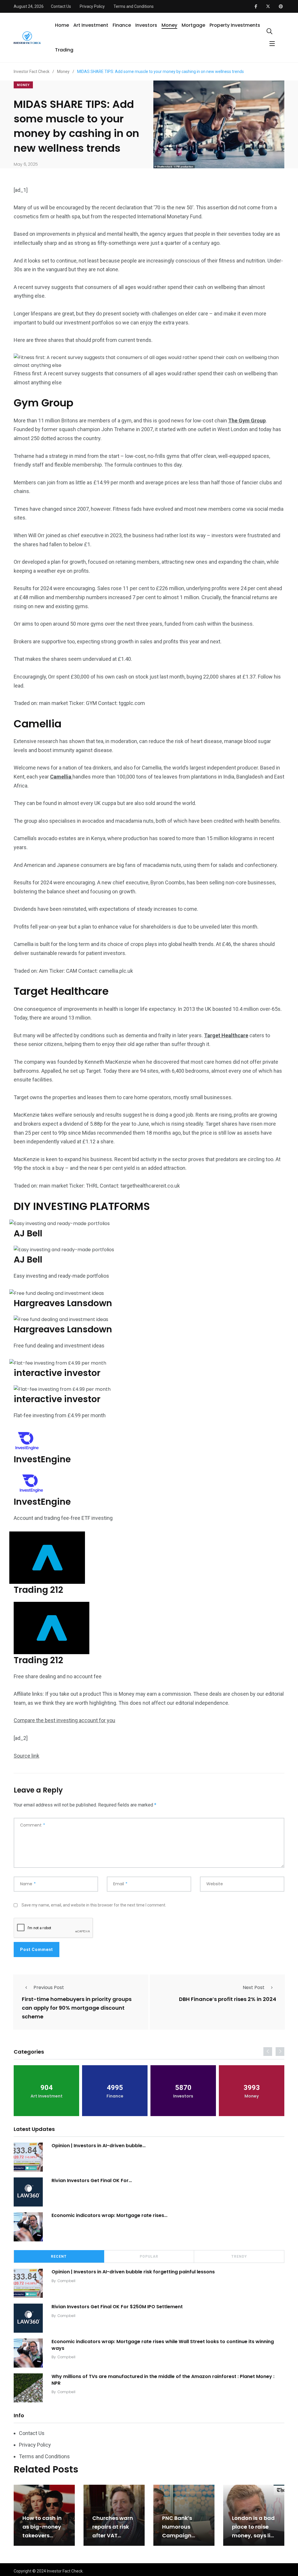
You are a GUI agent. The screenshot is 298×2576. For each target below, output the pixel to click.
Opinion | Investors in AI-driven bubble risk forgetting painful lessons (133, 2272)
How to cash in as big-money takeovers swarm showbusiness (42, 2535)
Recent (59, 2257)
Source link (26, 1756)
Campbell (66, 2281)
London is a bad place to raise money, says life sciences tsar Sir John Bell (254, 2535)
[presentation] (268, 2052)
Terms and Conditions (134, 6)
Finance (122, 25)
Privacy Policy (92, 6)
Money (169, 25)
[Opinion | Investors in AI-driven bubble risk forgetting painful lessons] (28, 2157)
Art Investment (91, 25)
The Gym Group (247, 421)
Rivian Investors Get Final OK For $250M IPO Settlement (117, 2307)
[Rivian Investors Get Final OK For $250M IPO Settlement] (28, 2192)
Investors (146, 25)
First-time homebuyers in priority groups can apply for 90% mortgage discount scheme (77, 2008)
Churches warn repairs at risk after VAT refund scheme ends (113, 2535)
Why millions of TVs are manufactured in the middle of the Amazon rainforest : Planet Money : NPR (163, 2380)
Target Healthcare (226, 1035)
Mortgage (193, 25)
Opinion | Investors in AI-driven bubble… (99, 2146)
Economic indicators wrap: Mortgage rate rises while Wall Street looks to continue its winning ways (163, 2345)
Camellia (61, 777)
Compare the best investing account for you (64, 1720)
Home (62, 25)
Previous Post (49, 1987)
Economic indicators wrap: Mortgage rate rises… (109, 2215)
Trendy (239, 2257)
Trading (64, 50)
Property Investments (235, 25)
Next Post (254, 1987)
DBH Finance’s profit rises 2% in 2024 (228, 1999)
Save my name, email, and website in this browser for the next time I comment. (94, 1905)
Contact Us (61, 6)
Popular (149, 2257)
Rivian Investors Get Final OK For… (92, 2180)
